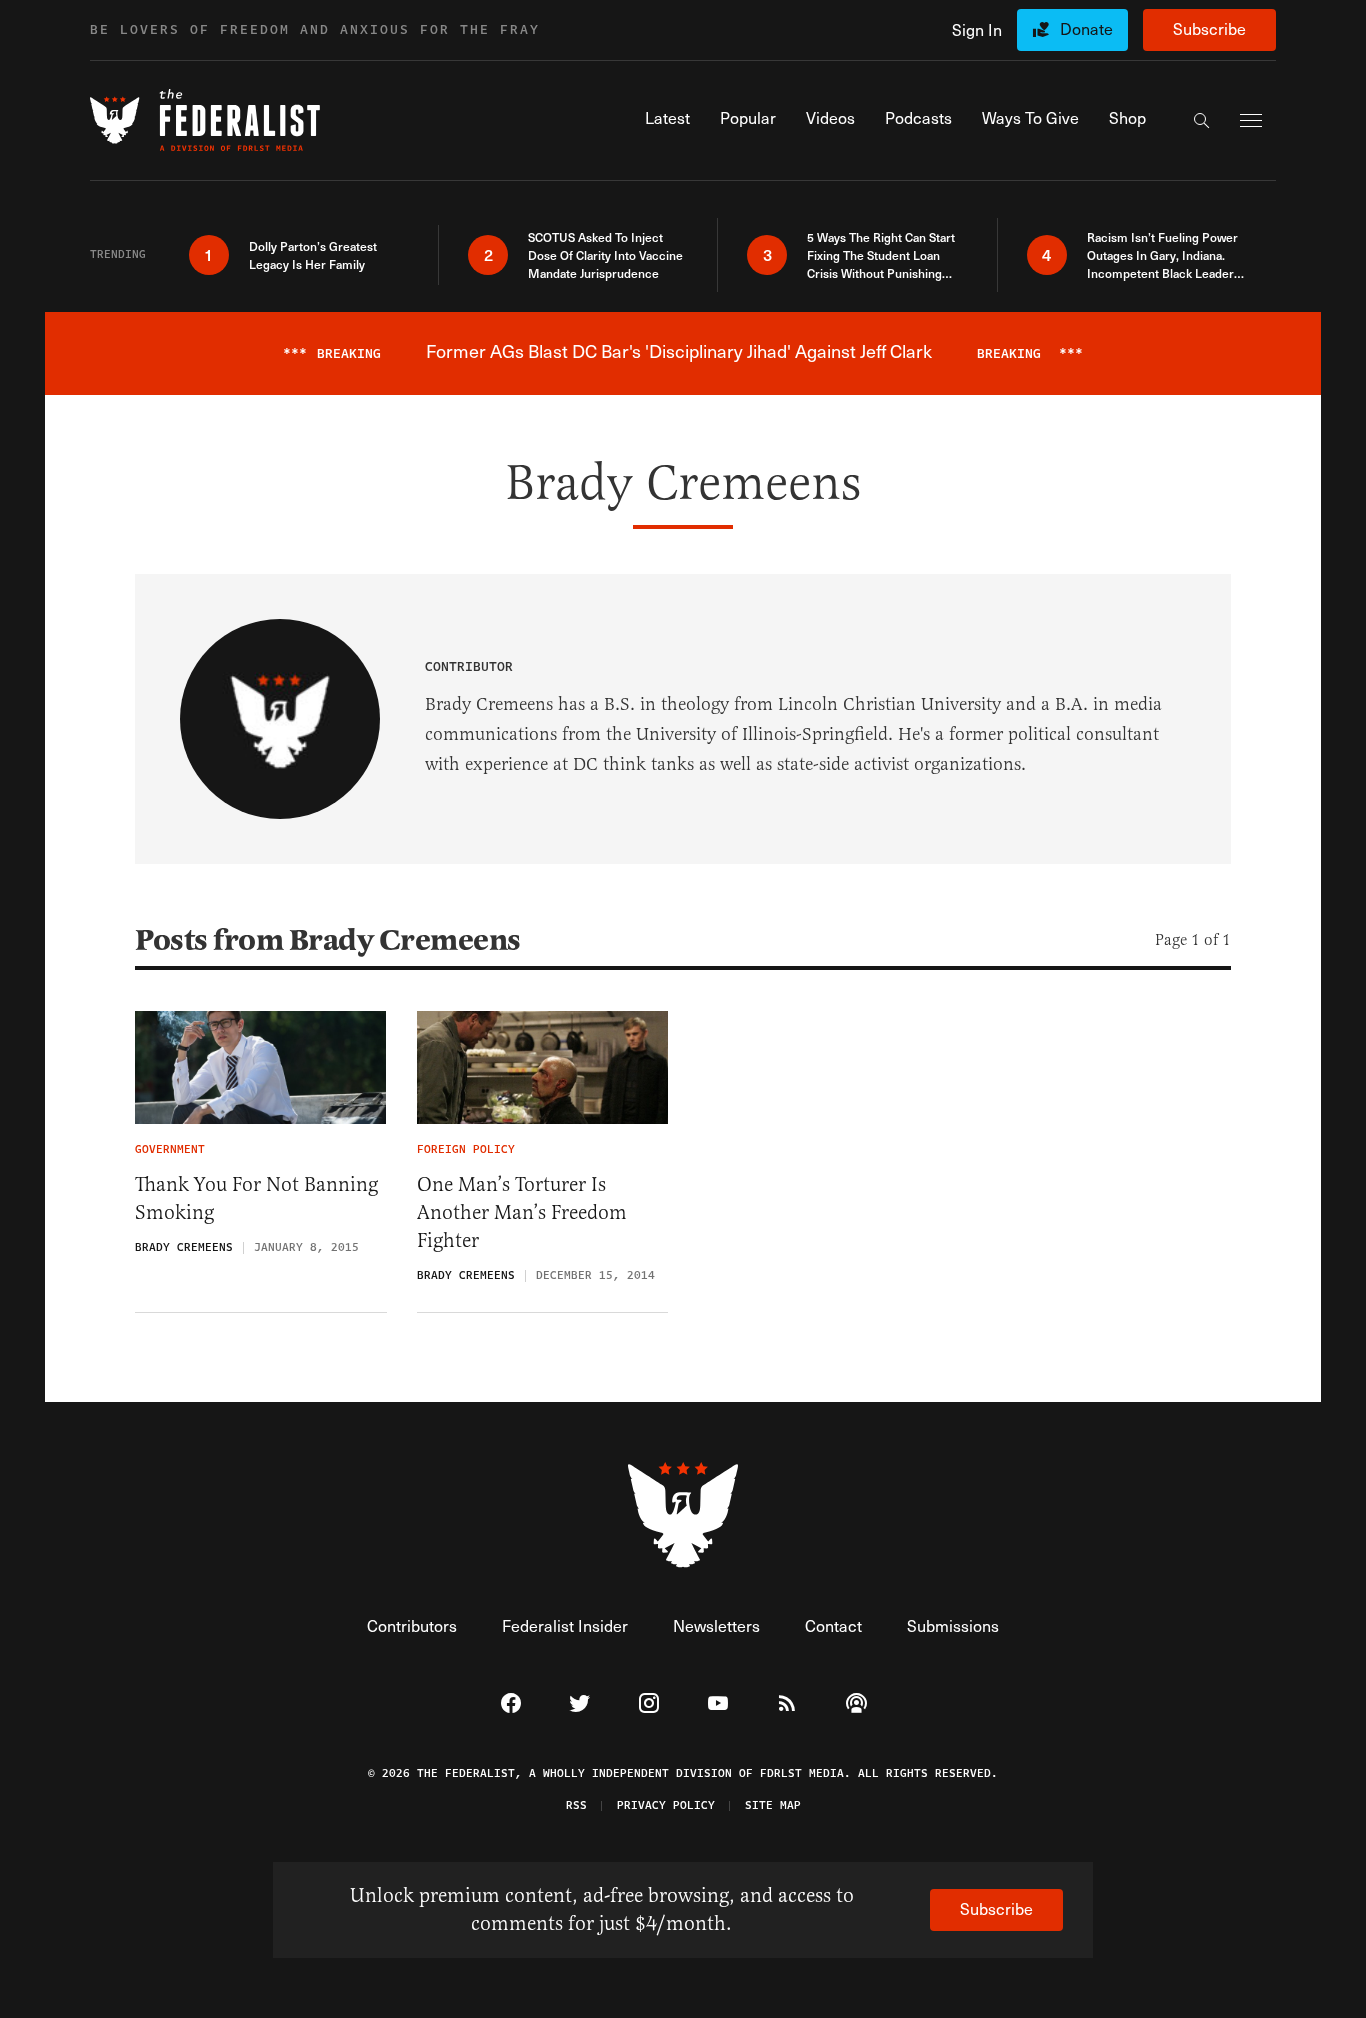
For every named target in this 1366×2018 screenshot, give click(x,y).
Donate (1086, 28)
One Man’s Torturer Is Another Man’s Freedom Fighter (522, 1212)
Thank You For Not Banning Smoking (256, 1198)
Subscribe (1209, 28)
